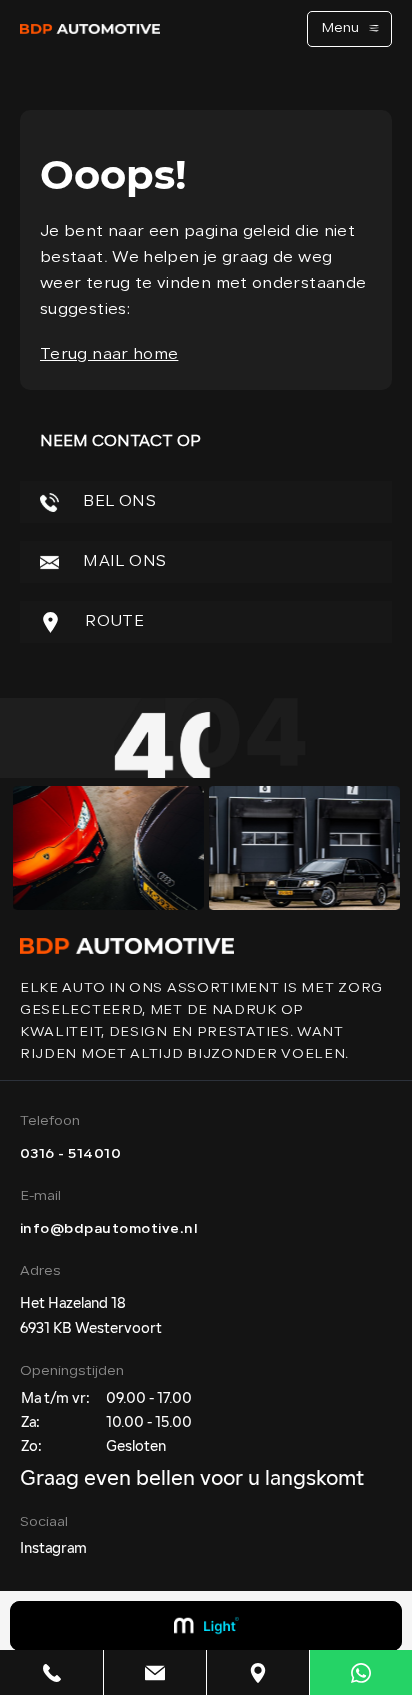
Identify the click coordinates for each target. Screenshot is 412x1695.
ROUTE (112, 622)
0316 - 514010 (70, 1154)
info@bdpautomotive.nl (109, 1229)
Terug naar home (109, 355)
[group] (108, 848)
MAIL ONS (122, 562)
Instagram (53, 1549)
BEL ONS (117, 502)
